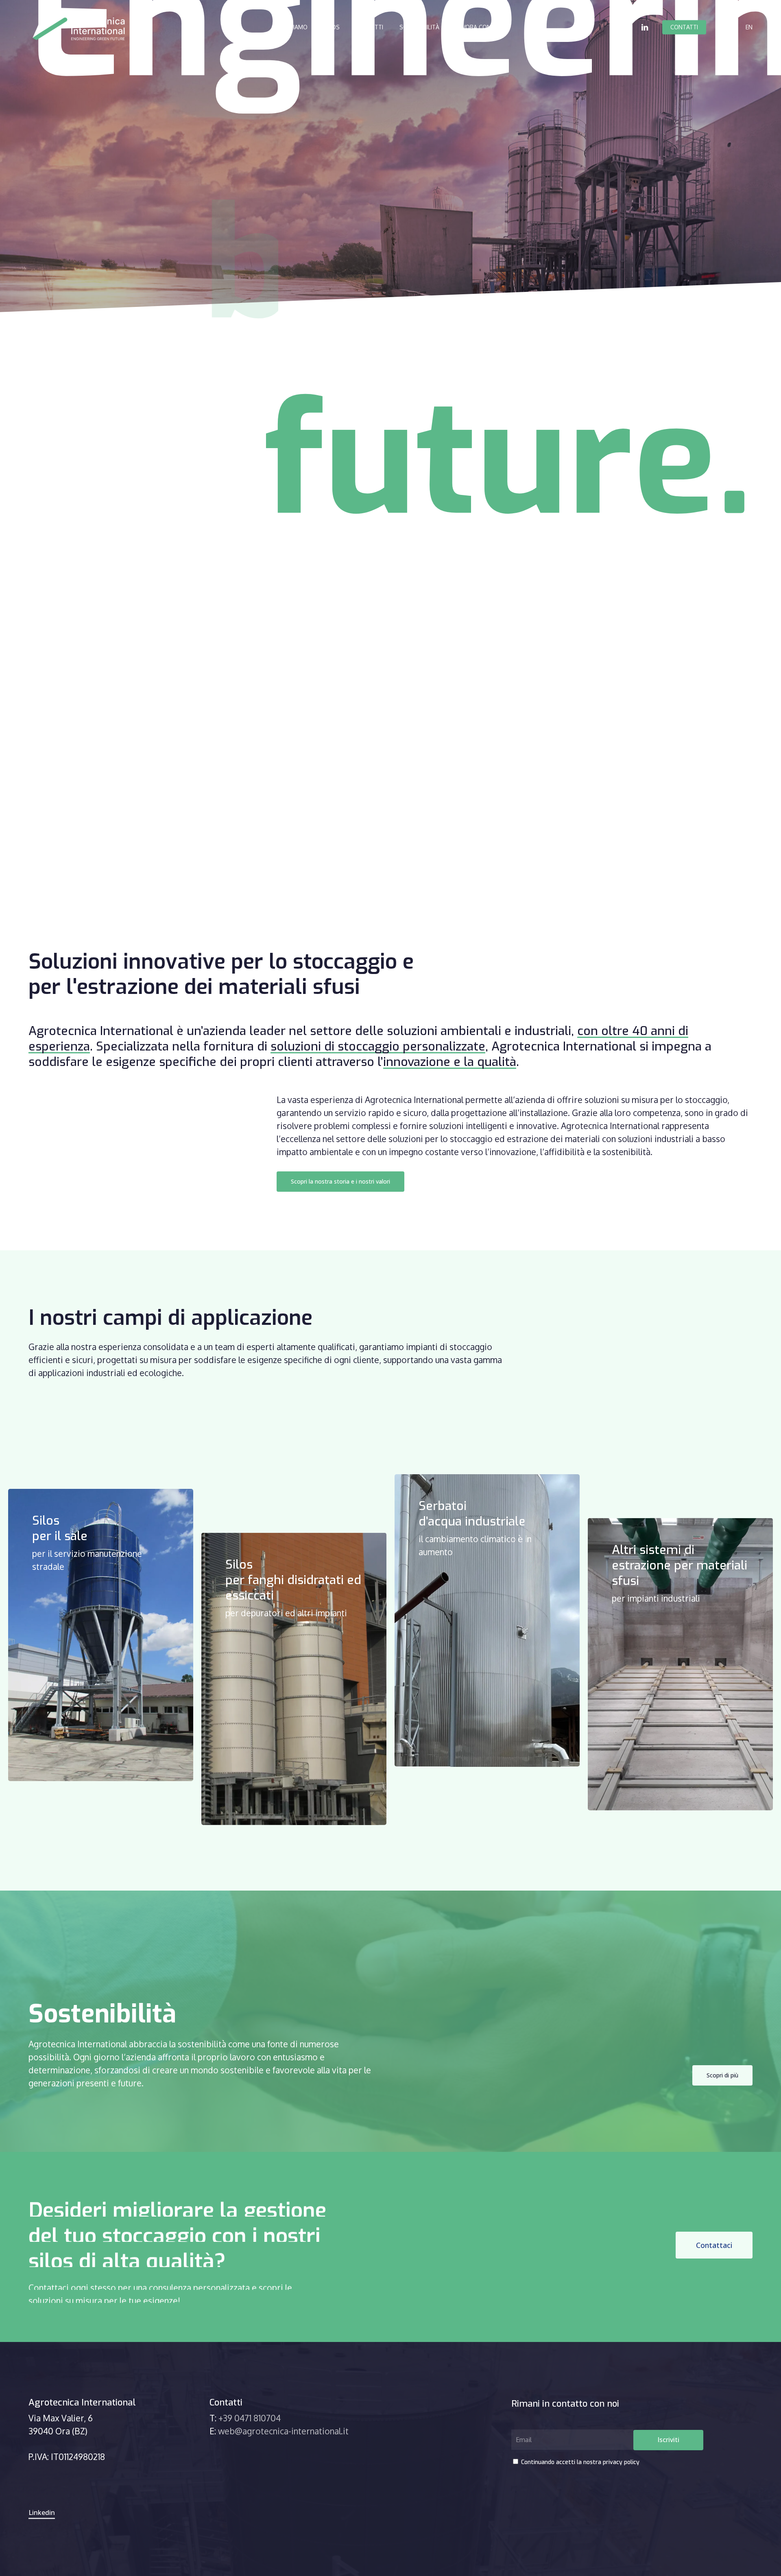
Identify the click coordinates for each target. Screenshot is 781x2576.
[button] (340, 1182)
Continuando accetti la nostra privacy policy (579, 2462)
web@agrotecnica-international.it (283, 2431)
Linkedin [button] (42, 2513)
